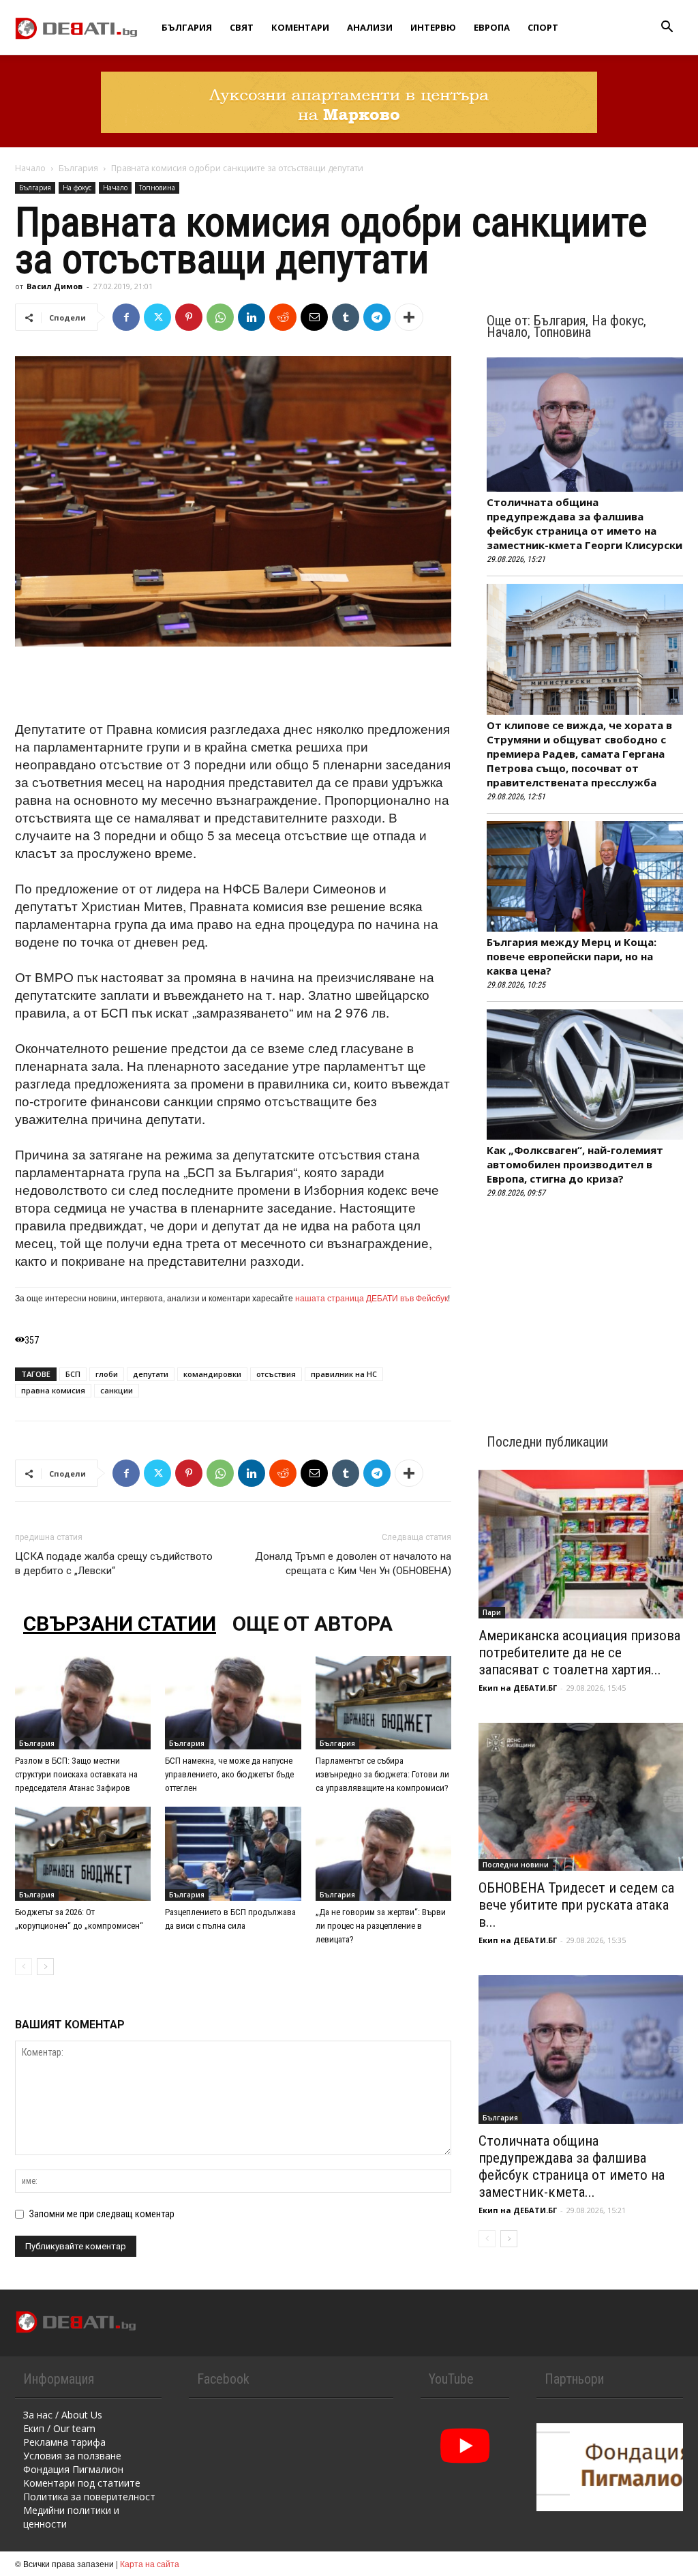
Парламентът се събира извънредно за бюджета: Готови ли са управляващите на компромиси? (382, 1774)
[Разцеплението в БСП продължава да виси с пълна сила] (233, 1853)
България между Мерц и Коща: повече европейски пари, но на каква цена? (572, 956)
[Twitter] (157, 317)
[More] (409, 317)
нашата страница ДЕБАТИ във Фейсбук (371, 1298)
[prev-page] (24, 1967)
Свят (242, 27)
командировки (212, 1374)
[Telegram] (377, 317)
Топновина (157, 188)
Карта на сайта (150, 2563)
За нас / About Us (63, 2415)
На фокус (77, 188)
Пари (492, 1612)
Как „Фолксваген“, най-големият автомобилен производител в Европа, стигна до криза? (575, 1164)
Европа (492, 27)
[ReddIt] (283, 317)
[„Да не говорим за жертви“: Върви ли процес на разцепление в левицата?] (383, 1853)
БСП (73, 1374)
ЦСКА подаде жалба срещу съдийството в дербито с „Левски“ (114, 1564)
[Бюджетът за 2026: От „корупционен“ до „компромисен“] (83, 1853)
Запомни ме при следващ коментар (102, 2214)
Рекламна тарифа (64, 2442)
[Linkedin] (252, 317)
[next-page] (45, 1967)
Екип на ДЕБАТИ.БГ (518, 1688)
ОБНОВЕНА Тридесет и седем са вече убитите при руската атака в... (576, 1905)
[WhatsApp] (220, 317)
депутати (151, 1374)
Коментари (300, 27)
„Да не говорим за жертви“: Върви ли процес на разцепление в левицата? (381, 1926)
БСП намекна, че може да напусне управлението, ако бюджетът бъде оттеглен (229, 1774)
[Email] (314, 317)
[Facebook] (126, 317)
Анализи (370, 27)
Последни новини (516, 1865)
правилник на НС (344, 1374)
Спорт (543, 27)
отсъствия (276, 1374)
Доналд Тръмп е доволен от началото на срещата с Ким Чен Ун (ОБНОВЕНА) (353, 1564)
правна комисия (53, 1390)
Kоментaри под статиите (82, 2483)
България (187, 27)
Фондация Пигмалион (73, 2469)
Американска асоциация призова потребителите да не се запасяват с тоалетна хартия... (579, 1653)
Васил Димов (55, 286)
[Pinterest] (189, 317)
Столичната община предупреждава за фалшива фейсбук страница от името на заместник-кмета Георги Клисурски (585, 523)
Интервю (433, 27)
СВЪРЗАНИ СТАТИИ (120, 1624)
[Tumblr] (346, 317)
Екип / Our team (59, 2428)
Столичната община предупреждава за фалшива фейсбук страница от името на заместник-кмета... (572, 2166)
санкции (117, 1390)
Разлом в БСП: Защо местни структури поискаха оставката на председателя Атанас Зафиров (76, 1774)
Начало (30, 168)
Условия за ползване (72, 2456)
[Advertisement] (233, 685)
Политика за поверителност (89, 2497)
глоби (107, 1374)
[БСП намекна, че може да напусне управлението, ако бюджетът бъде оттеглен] (233, 1703)
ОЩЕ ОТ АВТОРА (313, 1624)
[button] (667, 28)
